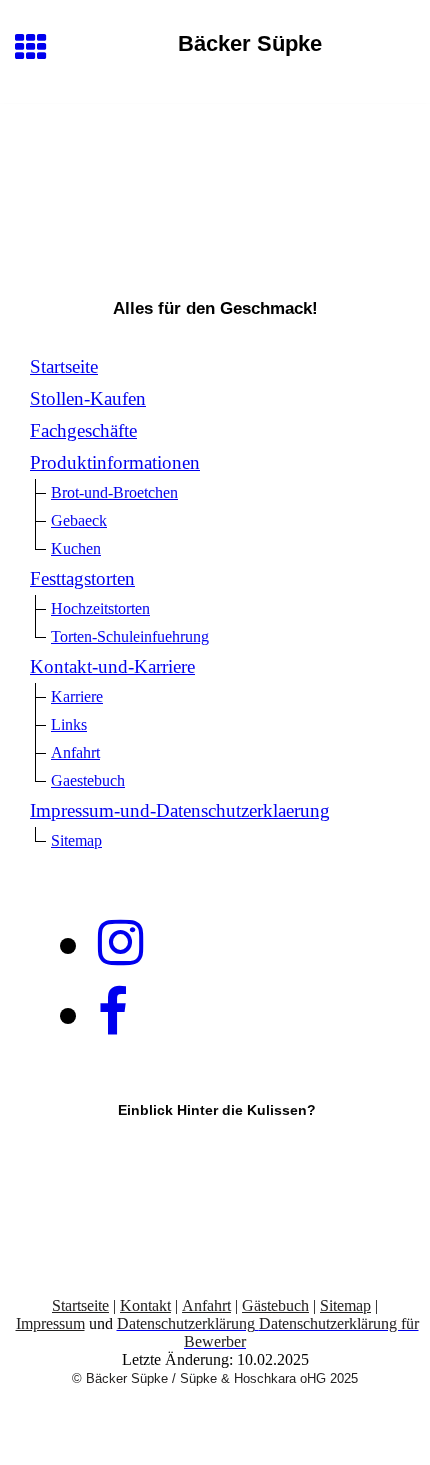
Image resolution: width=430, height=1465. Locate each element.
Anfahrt (75, 752)
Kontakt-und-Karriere (112, 666)
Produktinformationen (115, 462)
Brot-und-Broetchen (114, 492)
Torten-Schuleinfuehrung (130, 636)
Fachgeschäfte (83, 430)
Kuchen (76, 548)
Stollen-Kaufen (88, 398)
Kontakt (145, 1305)
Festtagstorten (82, 578)
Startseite (64, 366)
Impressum (50, 1323)
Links (69, 724)
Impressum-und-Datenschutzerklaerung (180, 810)
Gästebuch (275, 1305)
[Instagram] (120, 943)
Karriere (77, 696)
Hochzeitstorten (100, 608)
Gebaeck (79, 520)
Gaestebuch (88, 780)
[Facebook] (113, 1013)
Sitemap (76, 840)
